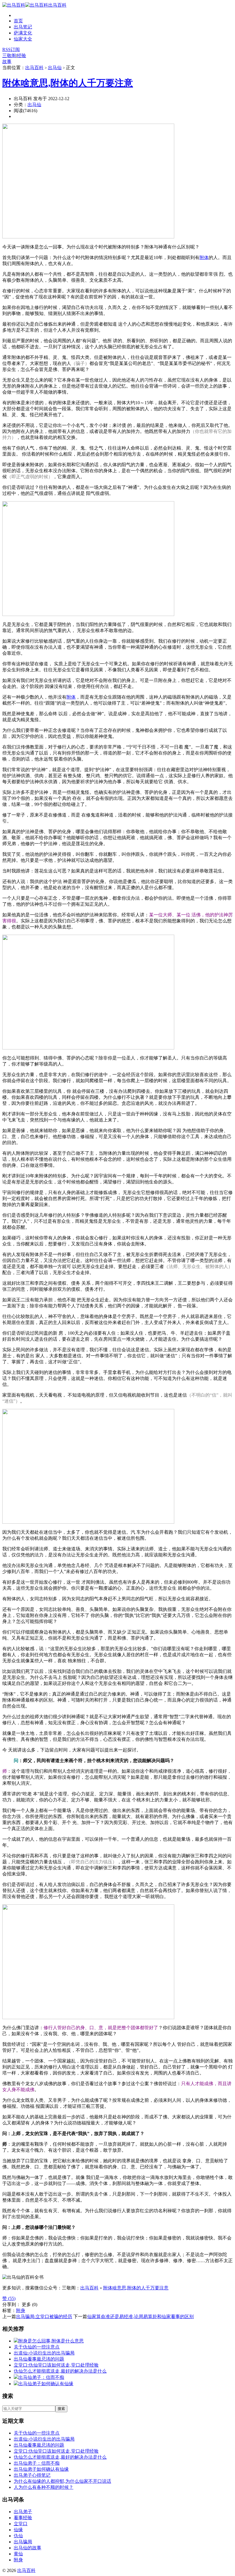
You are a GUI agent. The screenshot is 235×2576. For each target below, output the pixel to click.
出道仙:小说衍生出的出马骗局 (44, 2353)
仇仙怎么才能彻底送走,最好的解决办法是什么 (60, 2371)
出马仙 (55, 68)
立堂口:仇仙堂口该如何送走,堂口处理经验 (56, 2365)
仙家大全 (23, 39)
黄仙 (18, 2554)
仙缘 (18, 2530)
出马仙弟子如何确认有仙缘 (46, 2384)
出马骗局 (23, 2542)
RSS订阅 (11, 49)
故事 (7, 62)
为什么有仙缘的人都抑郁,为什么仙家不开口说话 (62, 2481)
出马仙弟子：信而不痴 (41, 2377)
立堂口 (21, 2524)
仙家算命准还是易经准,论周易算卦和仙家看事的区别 (140, 2317)
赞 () (9, 2298)
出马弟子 (23, 2512)
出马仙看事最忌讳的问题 (39, 2359)
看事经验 (23, 2518)
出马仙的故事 (28, 2548)
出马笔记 (23, 27)
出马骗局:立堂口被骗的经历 (44, 2317)
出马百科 (57, 5)
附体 (204, 257)
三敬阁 (9, 56)
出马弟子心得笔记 (32, 2475)
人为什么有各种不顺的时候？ (44, 2487)
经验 (21, 56)
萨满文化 (23, 33)
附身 (21, 2310)
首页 (18, 21)
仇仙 (18, 2536)
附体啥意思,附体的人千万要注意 (68, 83)
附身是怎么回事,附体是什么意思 (51, 2341)
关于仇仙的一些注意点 (37, 2347)
